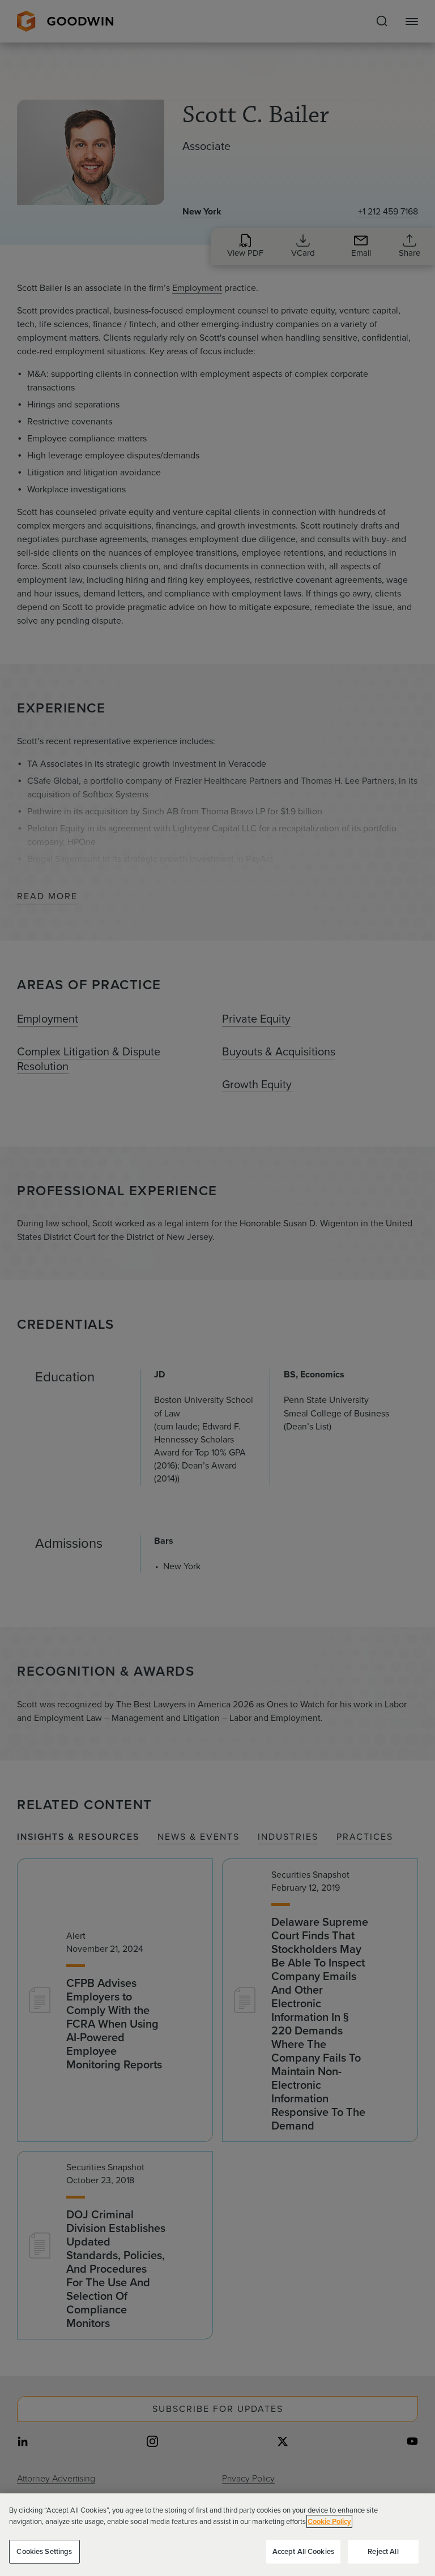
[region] (217, 2535)
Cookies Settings (44, 2551)
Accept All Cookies (303, 2551)
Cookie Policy (329, 2521)
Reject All (383, 2551)
